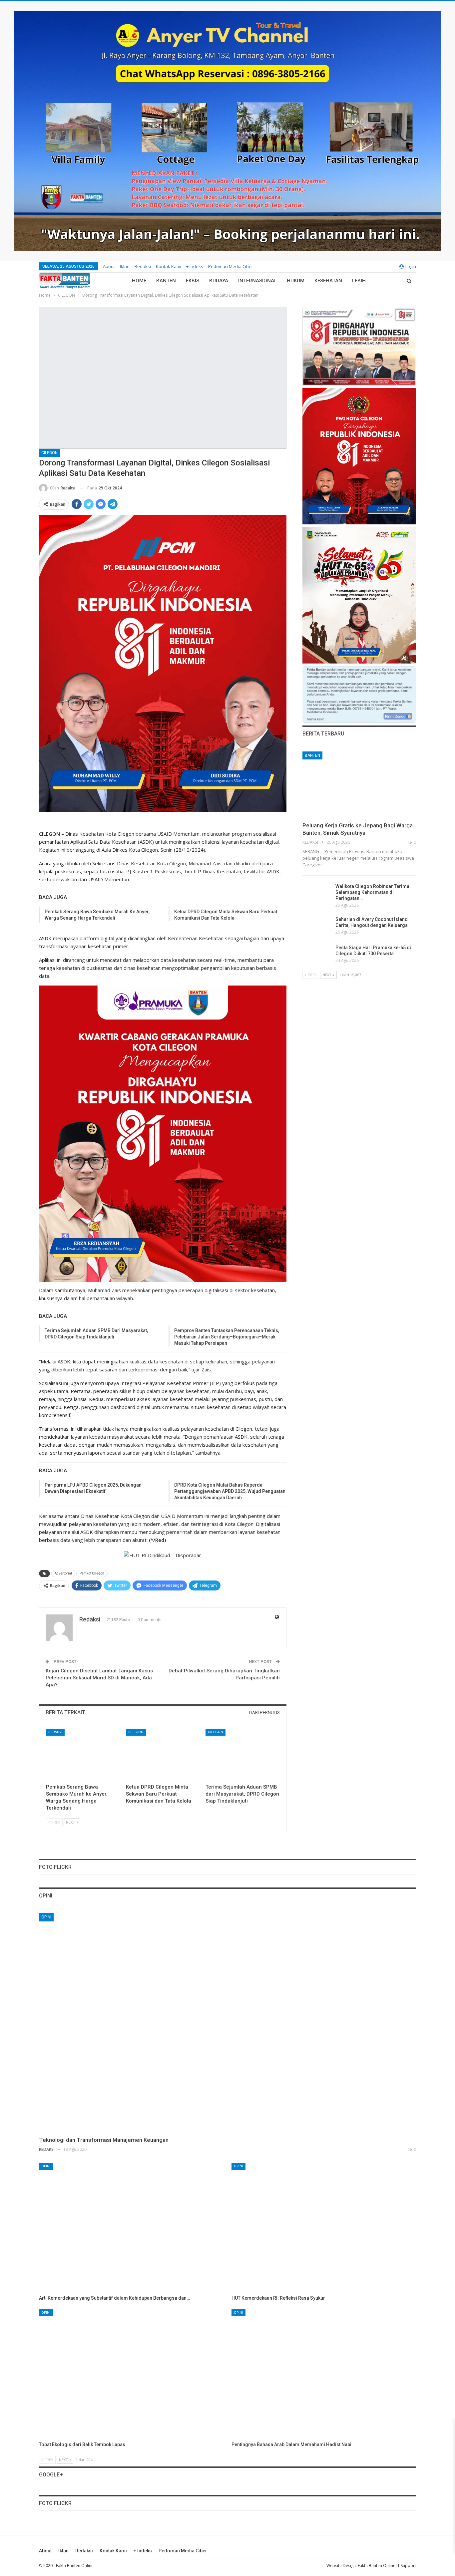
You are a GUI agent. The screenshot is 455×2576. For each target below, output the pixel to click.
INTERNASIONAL (257, 281)
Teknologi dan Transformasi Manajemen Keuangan (104, 2140)
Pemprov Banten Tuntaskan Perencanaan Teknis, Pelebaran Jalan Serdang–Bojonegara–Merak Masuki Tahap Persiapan (227, 1337)
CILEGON (49, 453)
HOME (139, 281)
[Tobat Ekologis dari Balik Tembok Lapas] (131, 2374)
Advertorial (63, 1573)
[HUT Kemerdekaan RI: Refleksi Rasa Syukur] (324, 2227)
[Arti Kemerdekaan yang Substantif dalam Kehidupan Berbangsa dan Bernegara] (131, 2227)
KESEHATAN (328, 281)
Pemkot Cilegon (92, 1573)
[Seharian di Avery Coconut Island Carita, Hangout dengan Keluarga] (317, 927)
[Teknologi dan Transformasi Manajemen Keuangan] (227, 2022)
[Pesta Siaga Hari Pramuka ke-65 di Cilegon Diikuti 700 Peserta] (317, 955)
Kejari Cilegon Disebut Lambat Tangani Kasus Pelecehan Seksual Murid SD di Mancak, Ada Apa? (99, 1678)
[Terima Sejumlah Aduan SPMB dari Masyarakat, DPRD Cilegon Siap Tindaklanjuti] (242, 1754)
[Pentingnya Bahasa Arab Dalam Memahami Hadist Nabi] (324, 2374)
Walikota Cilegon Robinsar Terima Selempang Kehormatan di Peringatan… (372, 892)
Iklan (125, 266)
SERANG (55, 1732)
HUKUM (296, 281)
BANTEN (166, 281)
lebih (359, 281)
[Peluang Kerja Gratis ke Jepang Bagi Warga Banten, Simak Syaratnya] (359, 784)
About (109, 266)
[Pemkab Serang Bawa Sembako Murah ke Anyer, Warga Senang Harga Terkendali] (83, 1754)
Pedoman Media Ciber (231, 266)
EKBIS (193, 281)
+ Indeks (195, 266)
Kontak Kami (169, 266)
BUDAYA (219, 281)
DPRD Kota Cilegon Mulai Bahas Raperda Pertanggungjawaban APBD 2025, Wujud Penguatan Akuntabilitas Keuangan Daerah (230, 1491)
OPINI (46, 1917)
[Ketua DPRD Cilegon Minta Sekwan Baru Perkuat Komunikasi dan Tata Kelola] (163, 1754)
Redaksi (143, 266)
